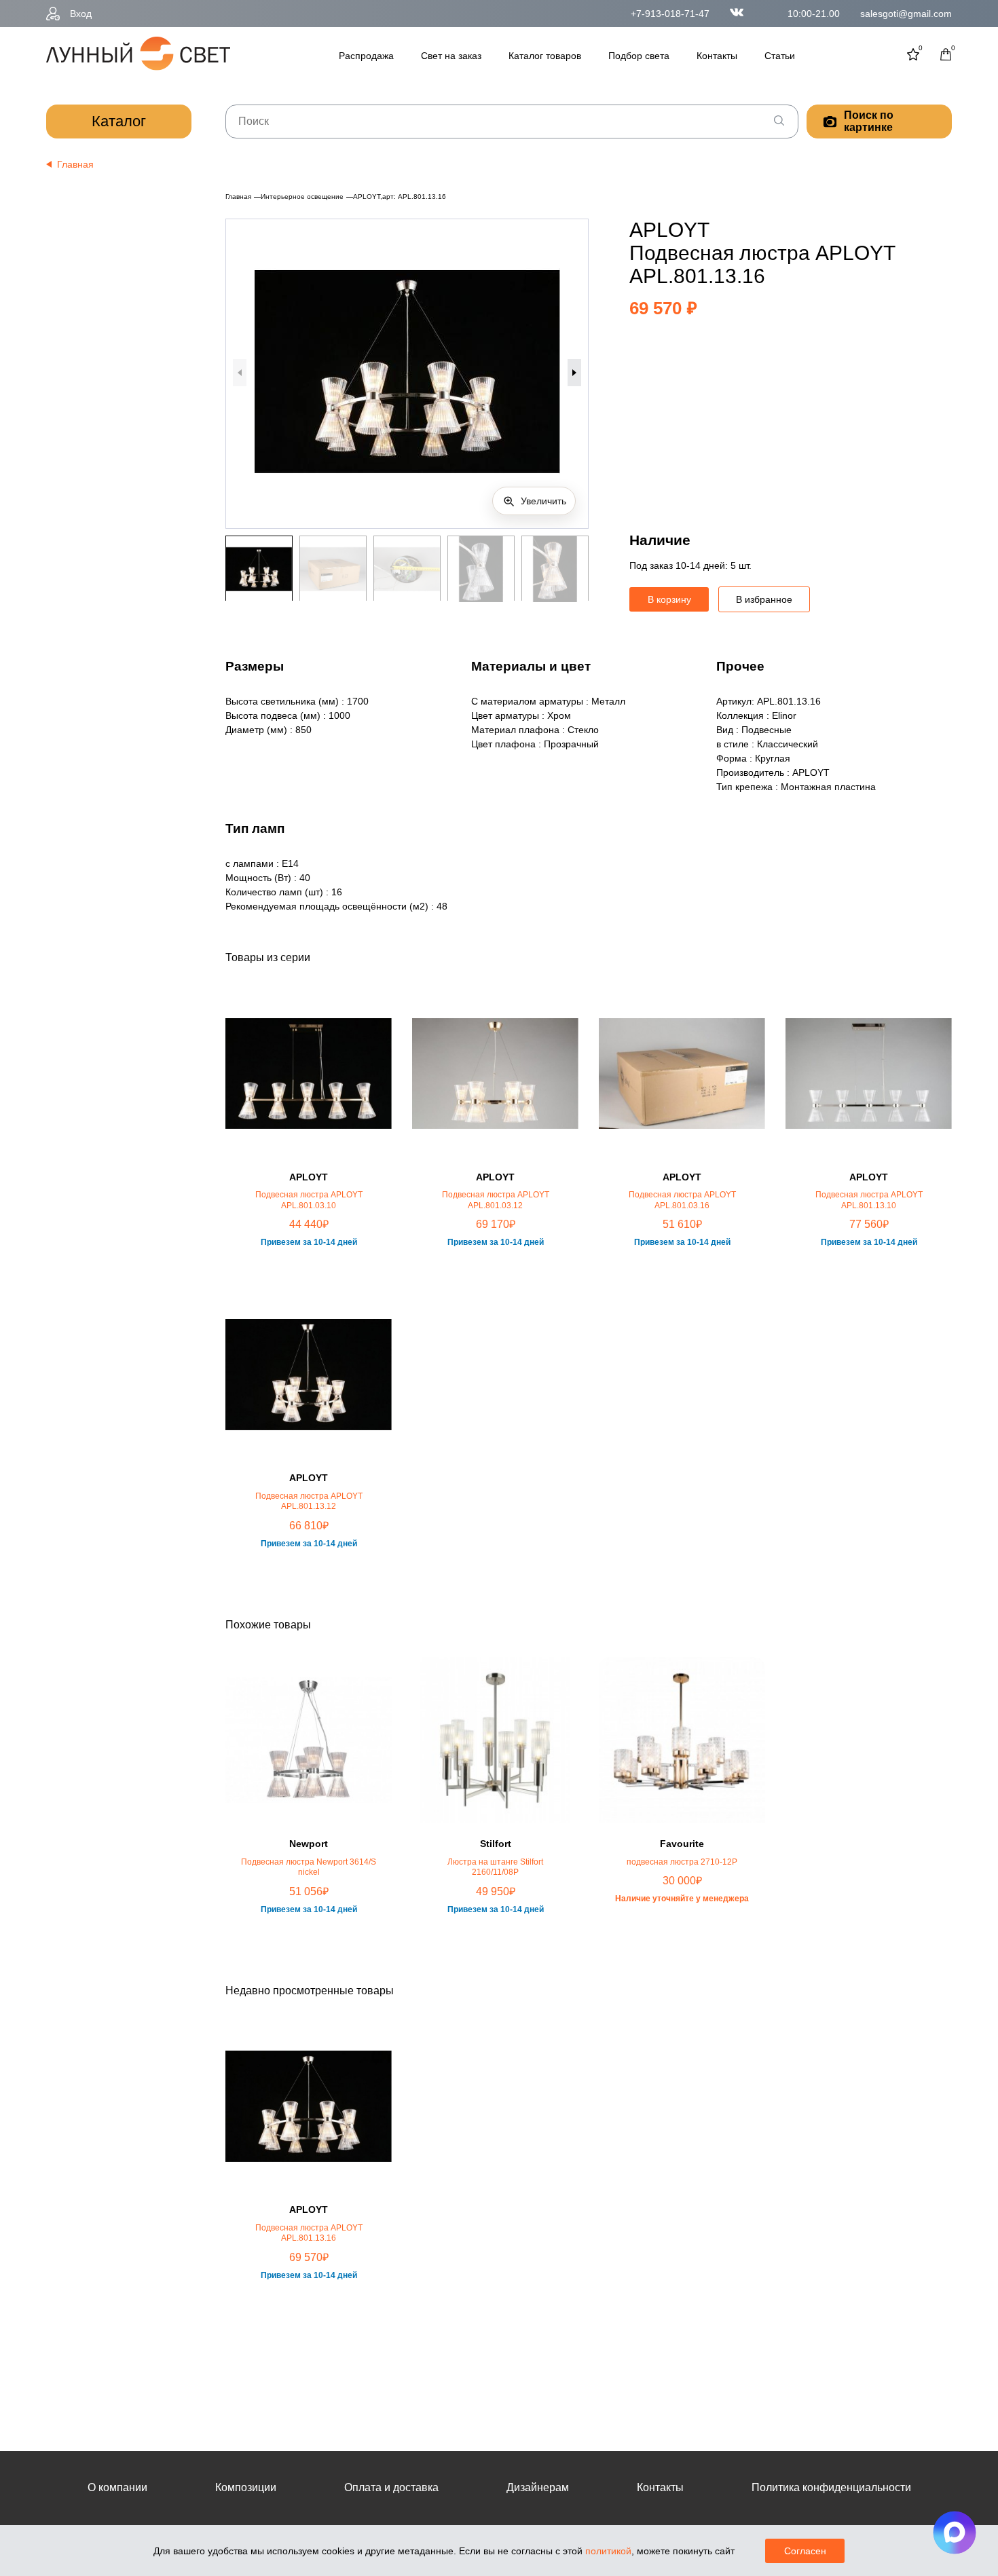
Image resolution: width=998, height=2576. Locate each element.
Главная (238, 197)
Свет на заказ (451, 56)
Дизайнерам (538, 2487)
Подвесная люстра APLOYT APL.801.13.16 (309, 2233)
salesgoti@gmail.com (906, 14)
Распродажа (366, 56)
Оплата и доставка (391, 2487)
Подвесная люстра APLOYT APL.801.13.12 (309, 1501)
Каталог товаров (545, 56)
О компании (117, 2487)
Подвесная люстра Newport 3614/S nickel (309, 1867)
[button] (574, 373)
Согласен (805, 2551)
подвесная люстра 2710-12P (682, 1862)
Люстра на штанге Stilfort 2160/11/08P (495, 1867)
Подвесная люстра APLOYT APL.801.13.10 (869, 1200)
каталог (119, 121)
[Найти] (779, 122)
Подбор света (639, 56)
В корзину (669, 599)
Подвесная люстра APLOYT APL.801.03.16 (682, 1200)
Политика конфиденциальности (831, 2487)
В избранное (764, 599)
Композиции (246, 2487)
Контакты (717, 56)
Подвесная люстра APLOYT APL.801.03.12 (496, 1200)
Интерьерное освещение (302, 197)
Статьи (780, 56)
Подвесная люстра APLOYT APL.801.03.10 (309, 1200)
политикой (608, 2551)
